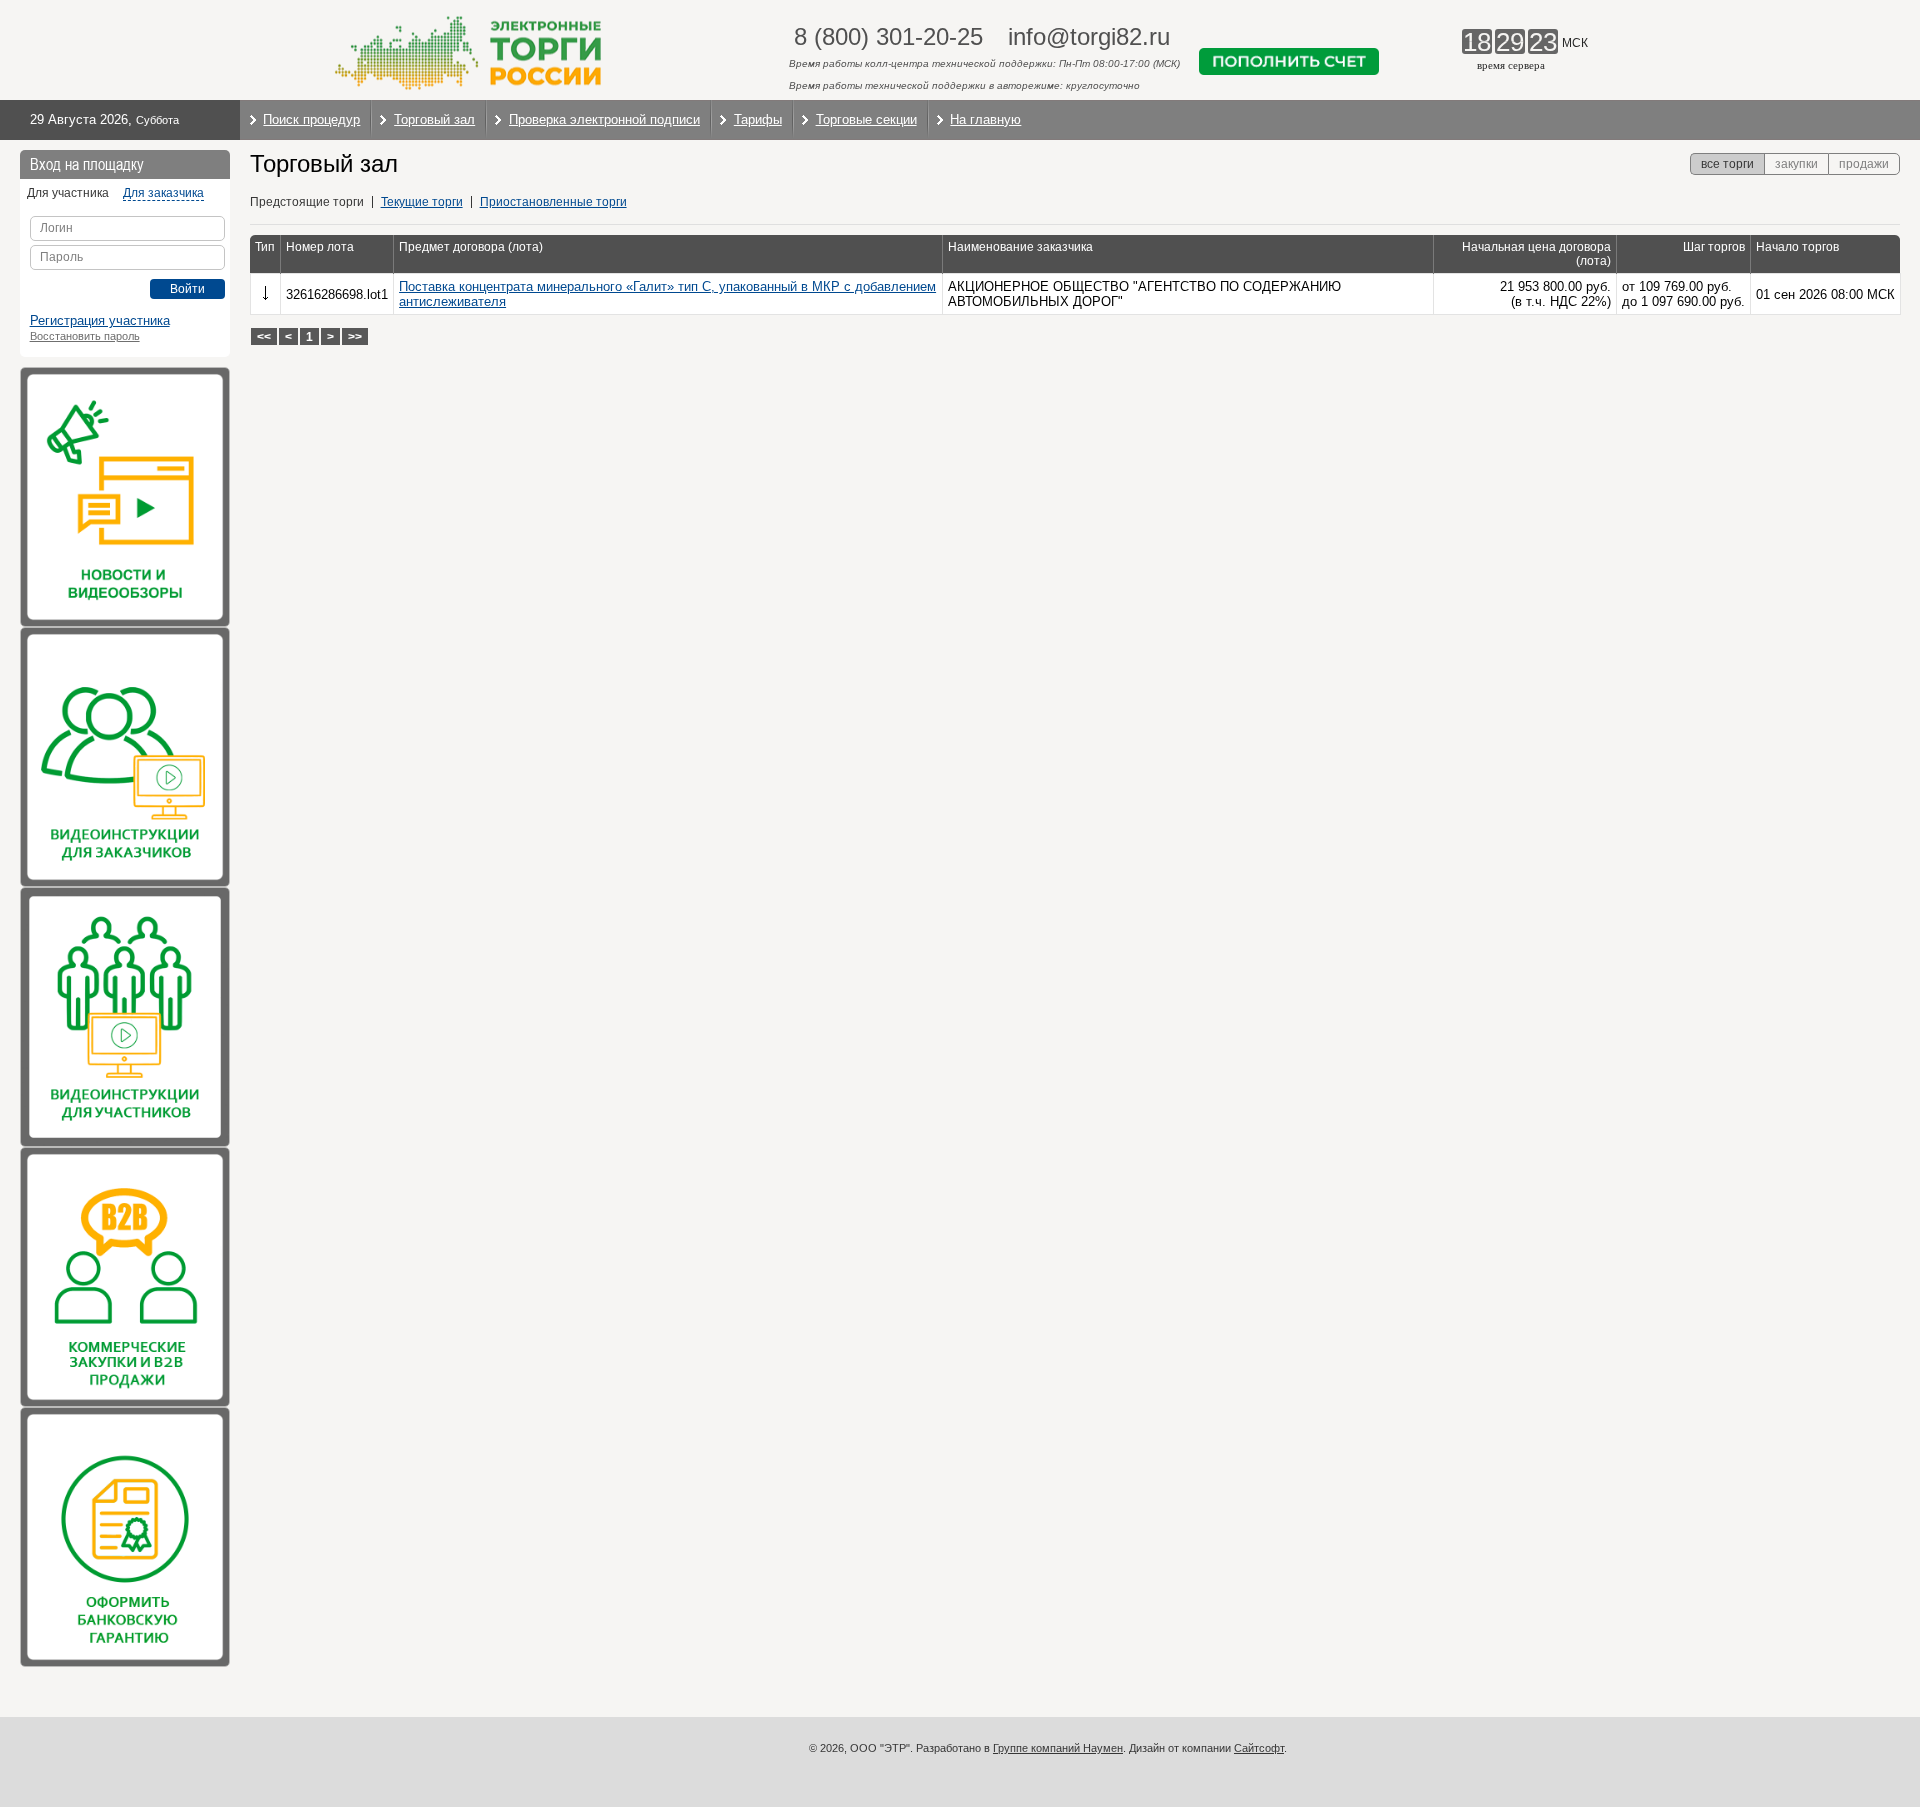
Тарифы (758, 119)
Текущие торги (422, 202)
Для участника (68, 193)
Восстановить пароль (85, 336)
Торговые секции (866, 119)
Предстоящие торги (307, 202)
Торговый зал (434, 119)
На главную (985, 119)
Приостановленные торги (553, 202)
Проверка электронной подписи (604, 119)
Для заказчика (163, 193)
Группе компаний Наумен (1058, 1748)
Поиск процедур (311, 119)
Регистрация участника (100, 320)
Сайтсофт (1259, 1748)
